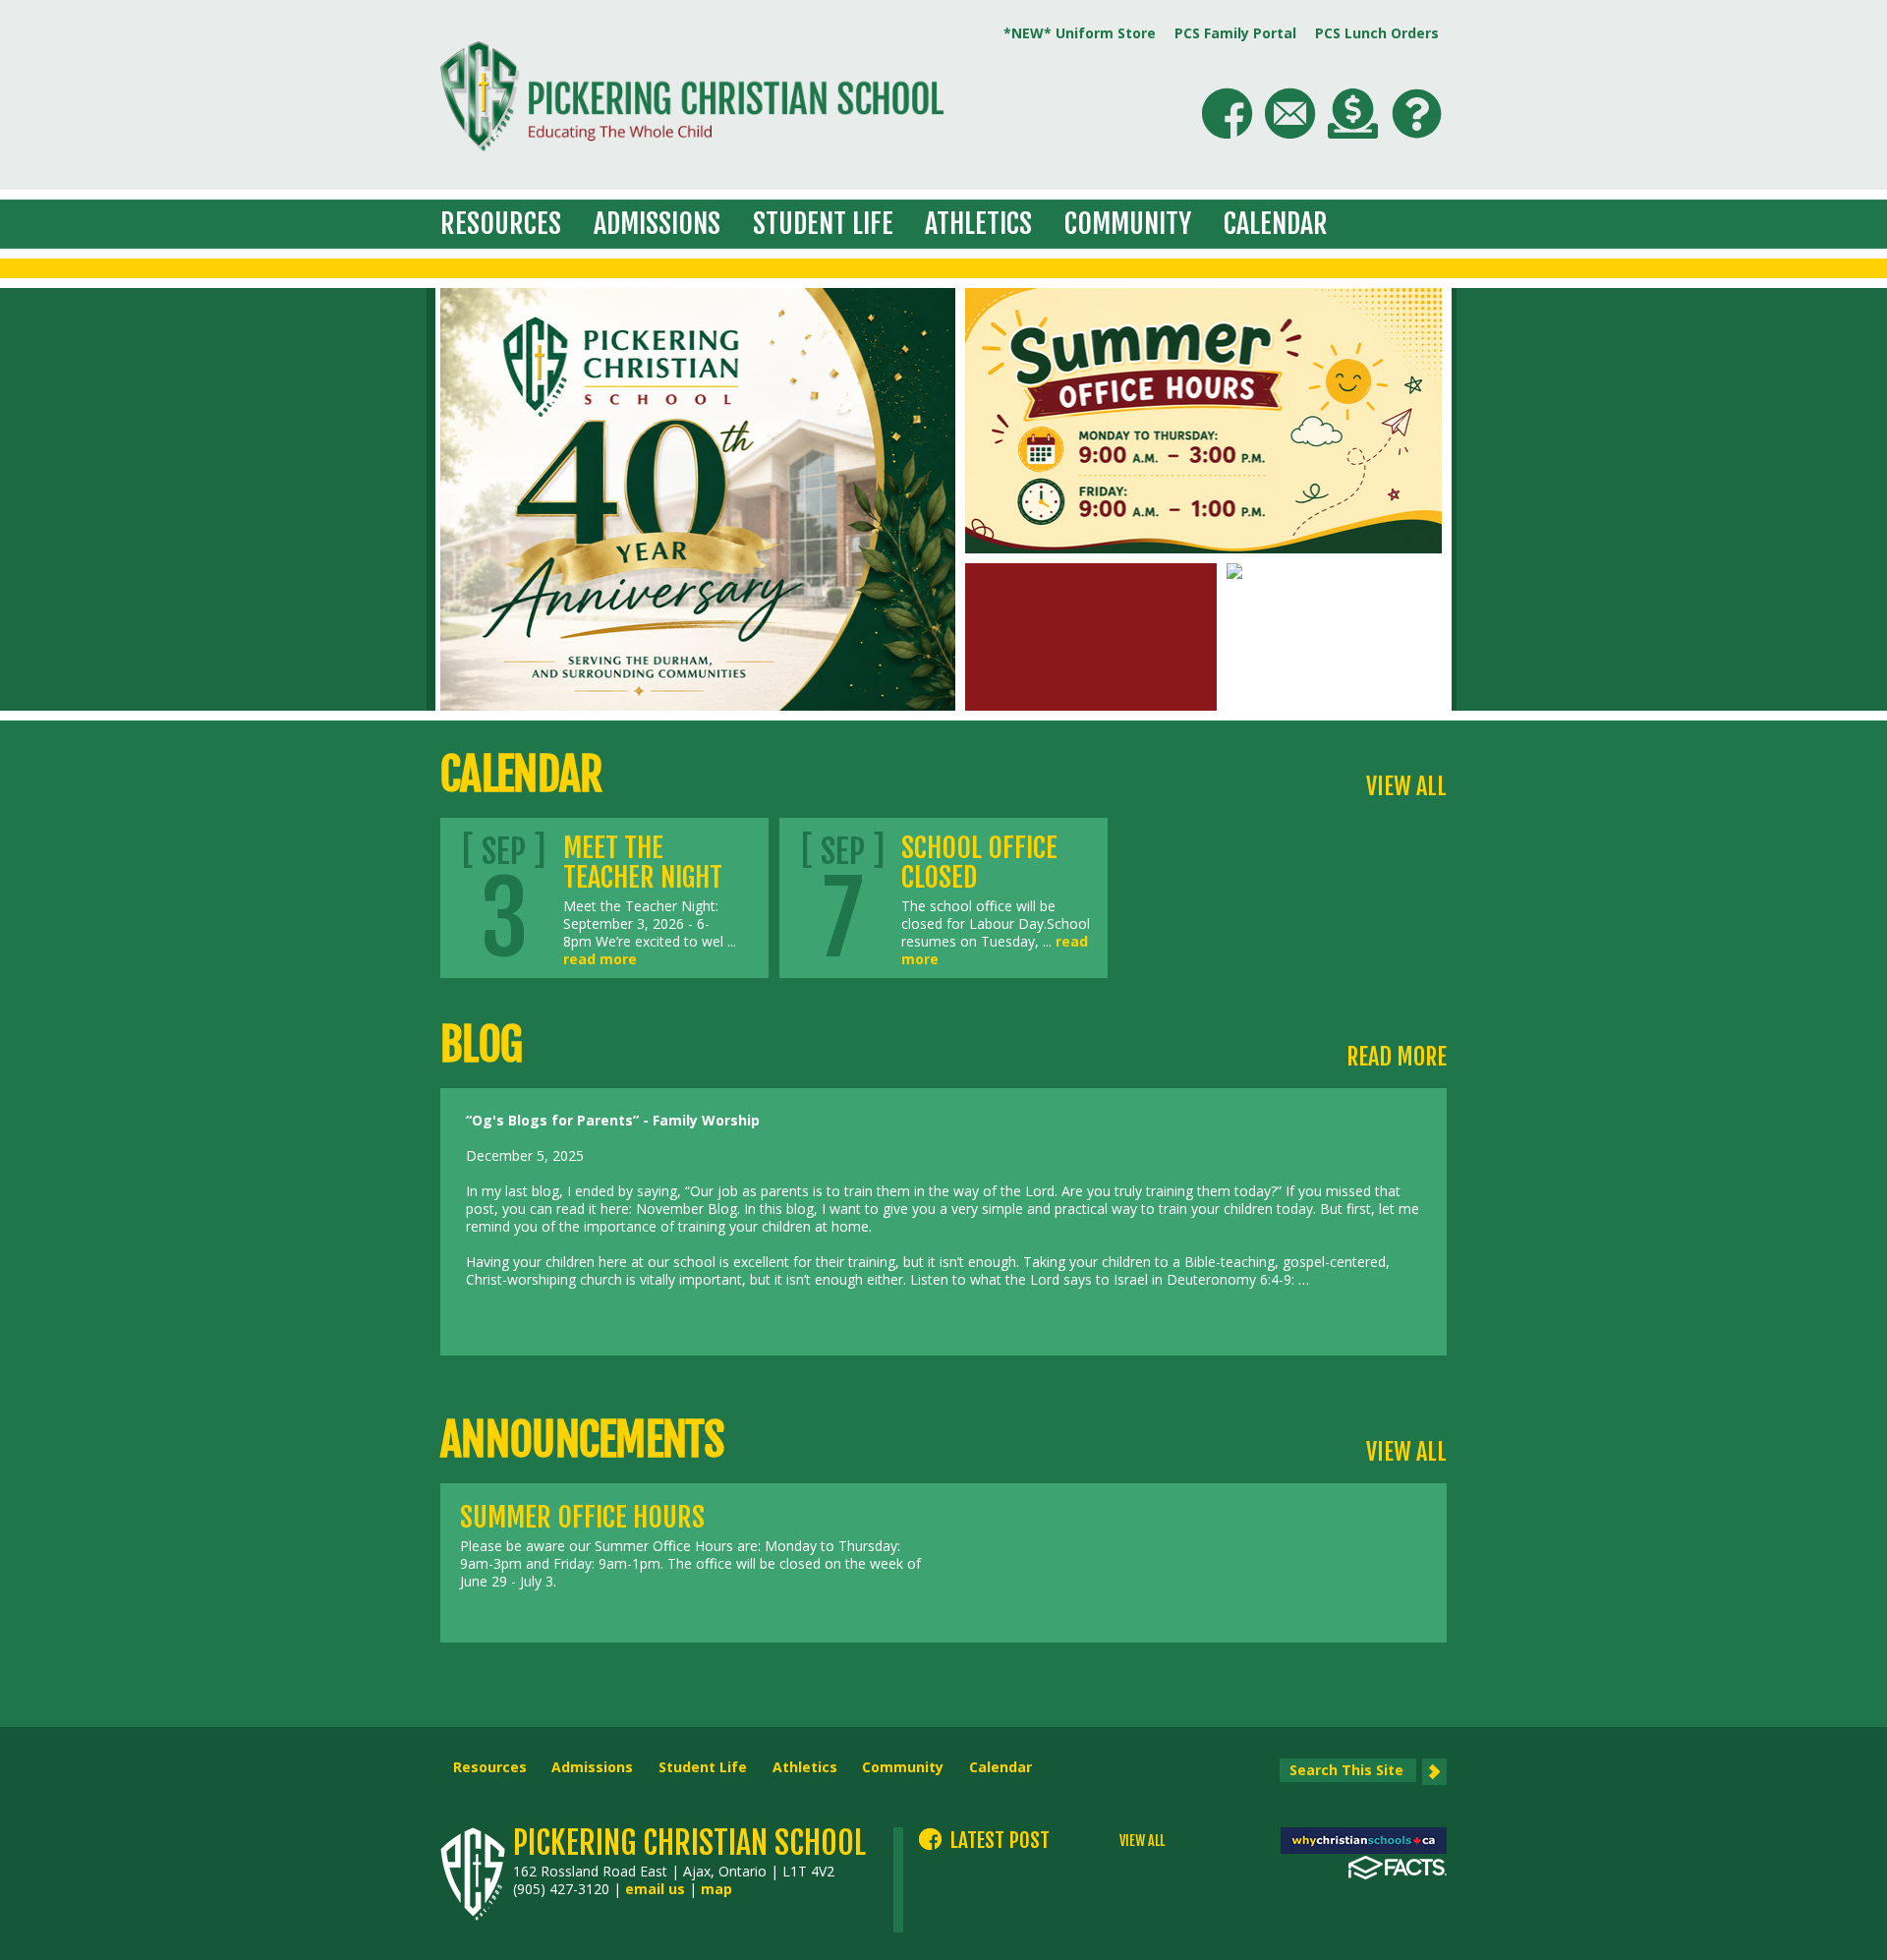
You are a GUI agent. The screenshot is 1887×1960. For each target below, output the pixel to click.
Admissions (657, 224)
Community (1128, 224)
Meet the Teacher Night (643, 863)
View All (1406, 786)
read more (600, 959)
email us (655, 1889)
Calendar (1276, 224)
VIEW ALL (1142, 1841)
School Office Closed (979, 863)
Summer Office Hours (582, 1517)
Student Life (823, 224)
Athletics (978, 224)
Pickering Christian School (689, 1843)
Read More (1397, 1057)
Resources (501, 224)
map (716, 1889)
